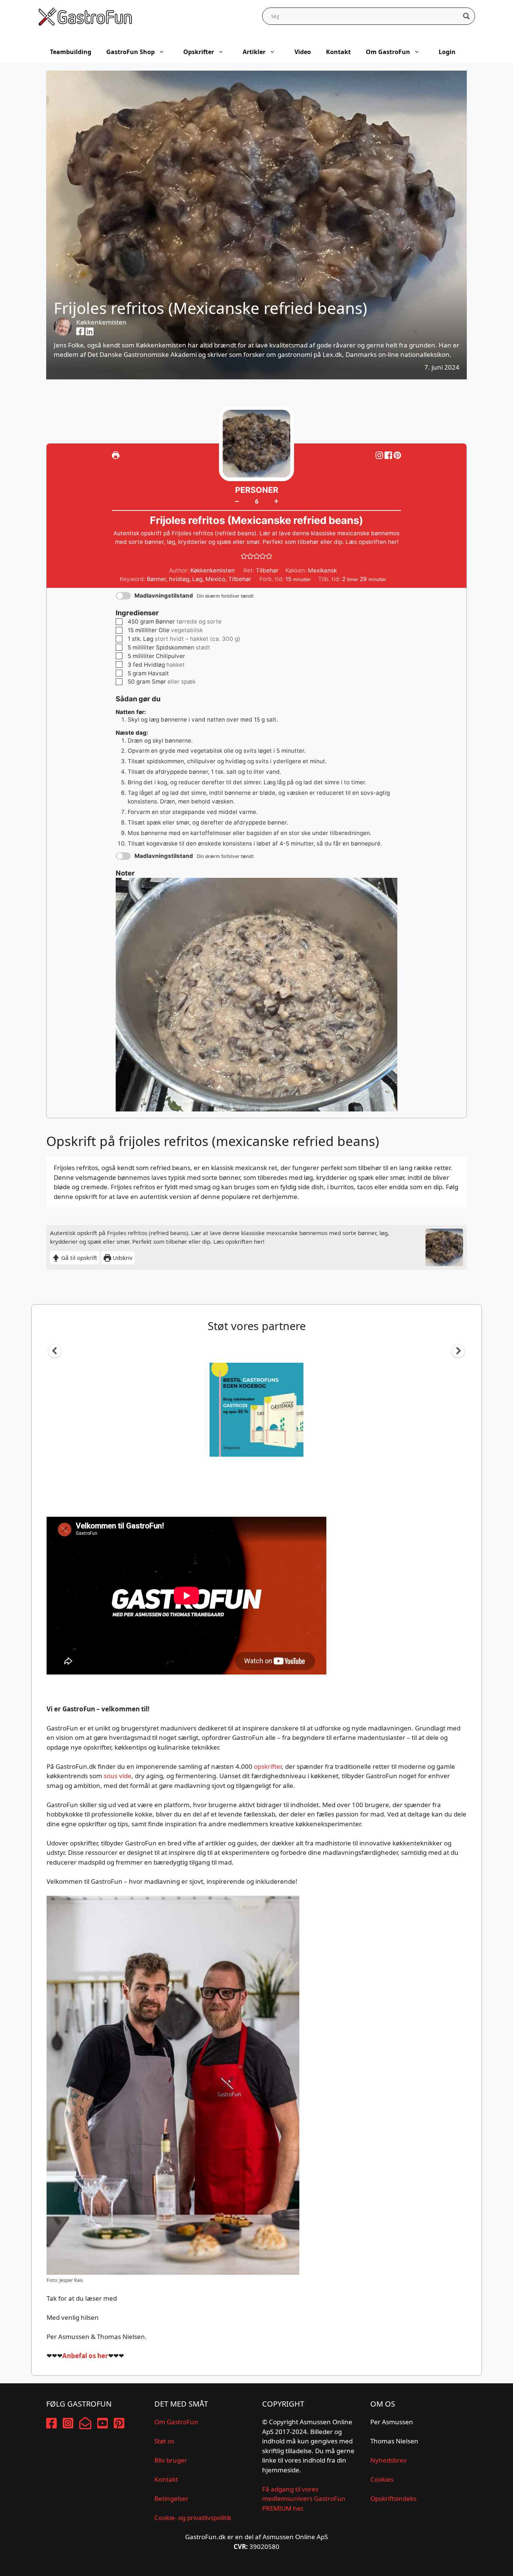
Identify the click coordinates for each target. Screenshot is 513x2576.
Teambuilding (71, 52)
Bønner (156, 579)
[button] (397, 455)
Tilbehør (240, 579)
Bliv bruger (171, 2460)
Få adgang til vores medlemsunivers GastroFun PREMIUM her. (304, 2499)
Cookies (382, 2479)
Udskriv (122, 1258)
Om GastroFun (388, 52)
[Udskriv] (116, 455)
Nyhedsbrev (389, 2460)
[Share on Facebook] (389, 455)
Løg (197, 579)
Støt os (164, 2441)
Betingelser (171, 2498)
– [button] (237, 501)
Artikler (254, 52)
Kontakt (338, 52)
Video (303, 52)
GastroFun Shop (131, 52)
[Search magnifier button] (466, 16)
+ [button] (276, 501)
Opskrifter (199, 52)
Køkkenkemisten (101, 322)
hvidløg (179, 579)
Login (447, 52)
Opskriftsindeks (393, 2498)
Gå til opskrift (78, 1258)
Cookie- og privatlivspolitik (193, 2518)
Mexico (215, 579)
